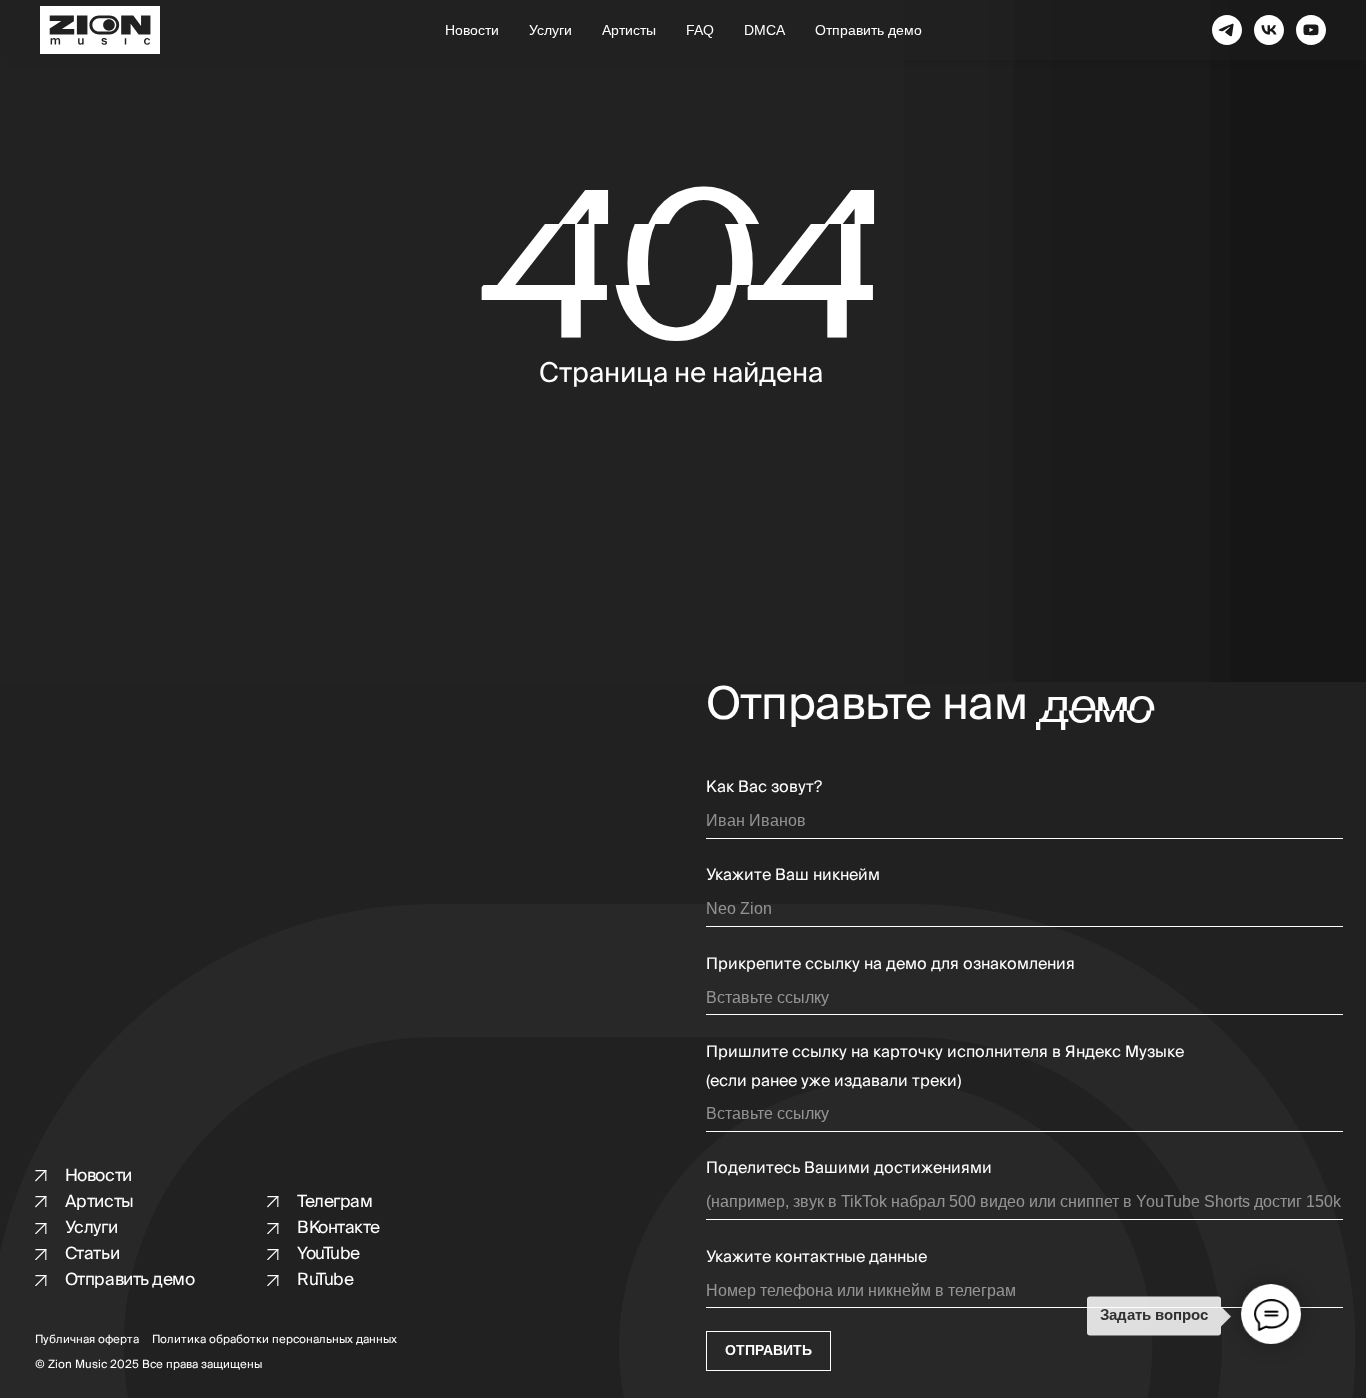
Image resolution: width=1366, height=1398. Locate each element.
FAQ (700, 30)
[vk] (1269, 30)
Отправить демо (868, 30)
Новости (472, 30)
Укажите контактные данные (816, 1257)
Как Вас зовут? (764, 787)
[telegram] (1227, 30)
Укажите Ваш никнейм (793, 875)
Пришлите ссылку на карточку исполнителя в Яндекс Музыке (945, 1052)
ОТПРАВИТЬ (768, 1350)
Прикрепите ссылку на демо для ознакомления (890, 964)
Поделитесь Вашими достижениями (849, 1168)
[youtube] (1311, 30)
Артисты (629, 30)
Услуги (550, 30)
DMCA (764, 30)
